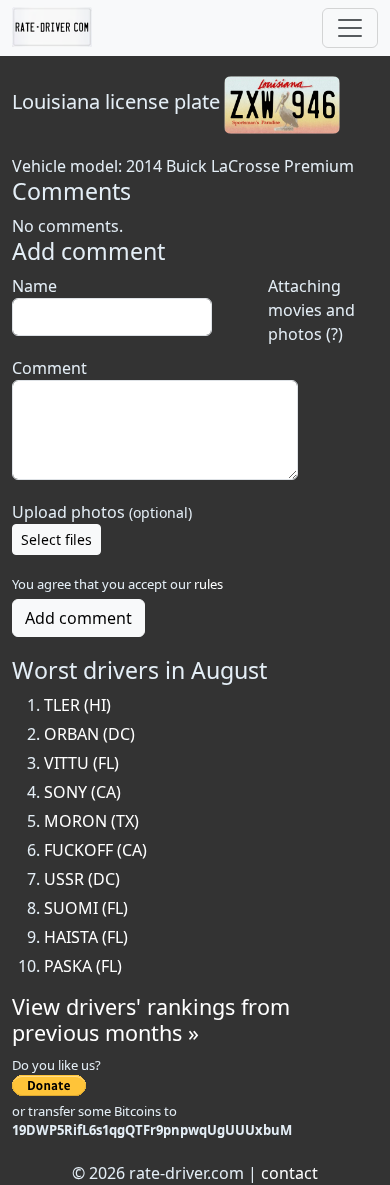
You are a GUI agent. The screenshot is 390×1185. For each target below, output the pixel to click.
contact (289, 1173)
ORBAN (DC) (89, 734)
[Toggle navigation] (350, 28)
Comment (49, 368)
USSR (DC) (82, 879)
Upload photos (102, 512)
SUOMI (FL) (86, 908)
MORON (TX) (91, 821)
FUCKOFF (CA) (95, 850)
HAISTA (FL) (86, 937)
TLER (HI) (77, 705)
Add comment (78, 618)
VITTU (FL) (81, 763)
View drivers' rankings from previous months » (151, 1019)
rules (208, 584)
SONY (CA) (82, 792)
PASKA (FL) (83, 966)
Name (34, 286)
